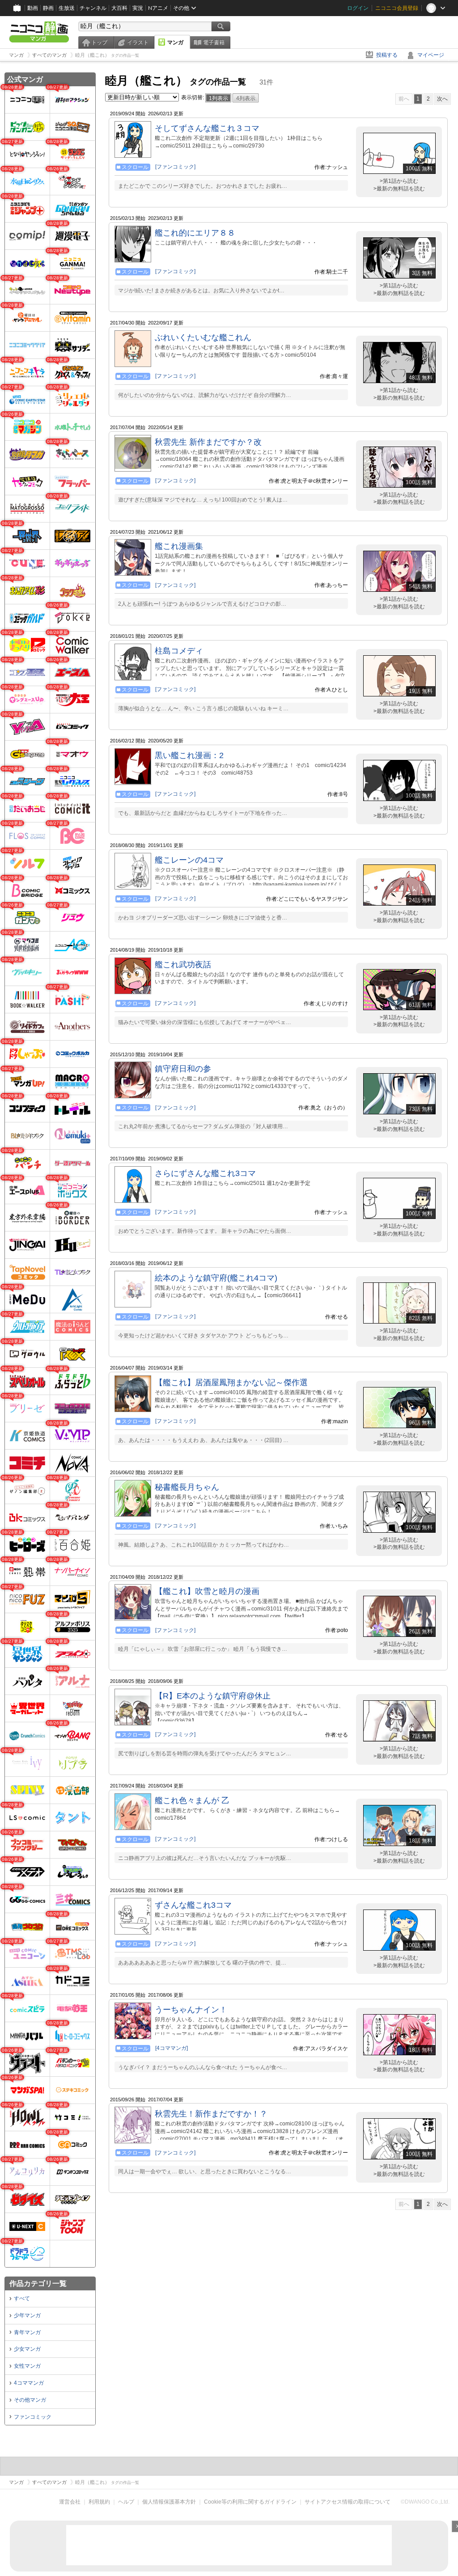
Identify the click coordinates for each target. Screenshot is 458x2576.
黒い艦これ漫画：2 (189, 755)
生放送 (67, 8)
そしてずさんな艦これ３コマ (207, 128)
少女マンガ (27, 2349)
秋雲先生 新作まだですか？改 (208, 442)
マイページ (431, 55)
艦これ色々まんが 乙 (192, 1800)
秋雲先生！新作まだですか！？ (211, 2114)
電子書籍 (214, 42)
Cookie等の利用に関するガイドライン (250, 2502)
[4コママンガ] (172, 2048)
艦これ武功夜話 (183, 965)
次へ (442, 99)
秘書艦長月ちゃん (187, 1487)
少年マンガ (27, 2315)
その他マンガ (30, 2400)
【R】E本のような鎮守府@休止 (213, 1696)
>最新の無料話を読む (399, 189)
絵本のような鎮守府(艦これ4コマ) (216, 1278)
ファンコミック (33, 2417)
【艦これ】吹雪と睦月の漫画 (207, 1591)
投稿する (387, 55)
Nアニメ (158, 8)
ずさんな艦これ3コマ (193, 1905)
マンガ (175, 42)
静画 (48, 8)
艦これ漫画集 (179, 546)
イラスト (138, 42)
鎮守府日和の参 (183, 1069)
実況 (138, 8)
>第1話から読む (399, 181)
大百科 (119, 8)
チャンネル (93, 8)
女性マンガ (27, 2366)
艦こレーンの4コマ (189, 860)
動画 (33, 8)
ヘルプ (126, 2502)
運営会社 (70, 2502)
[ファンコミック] (175, 167)
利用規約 (99, 2502)
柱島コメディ (179, 651)
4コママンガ (29, 2383)
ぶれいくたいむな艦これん (203, 337)
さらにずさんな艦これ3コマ (205, 1173)
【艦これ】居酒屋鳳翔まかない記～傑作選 (231, 1383)
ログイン (358, 8)
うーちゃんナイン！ (191, 2010)
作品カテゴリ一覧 (38, 2283)
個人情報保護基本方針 (169, 2502)
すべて (22, 2298)
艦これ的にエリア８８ (195, 233)
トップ (99, 42)
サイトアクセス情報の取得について (348, 2502)
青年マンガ (27, 2332)
